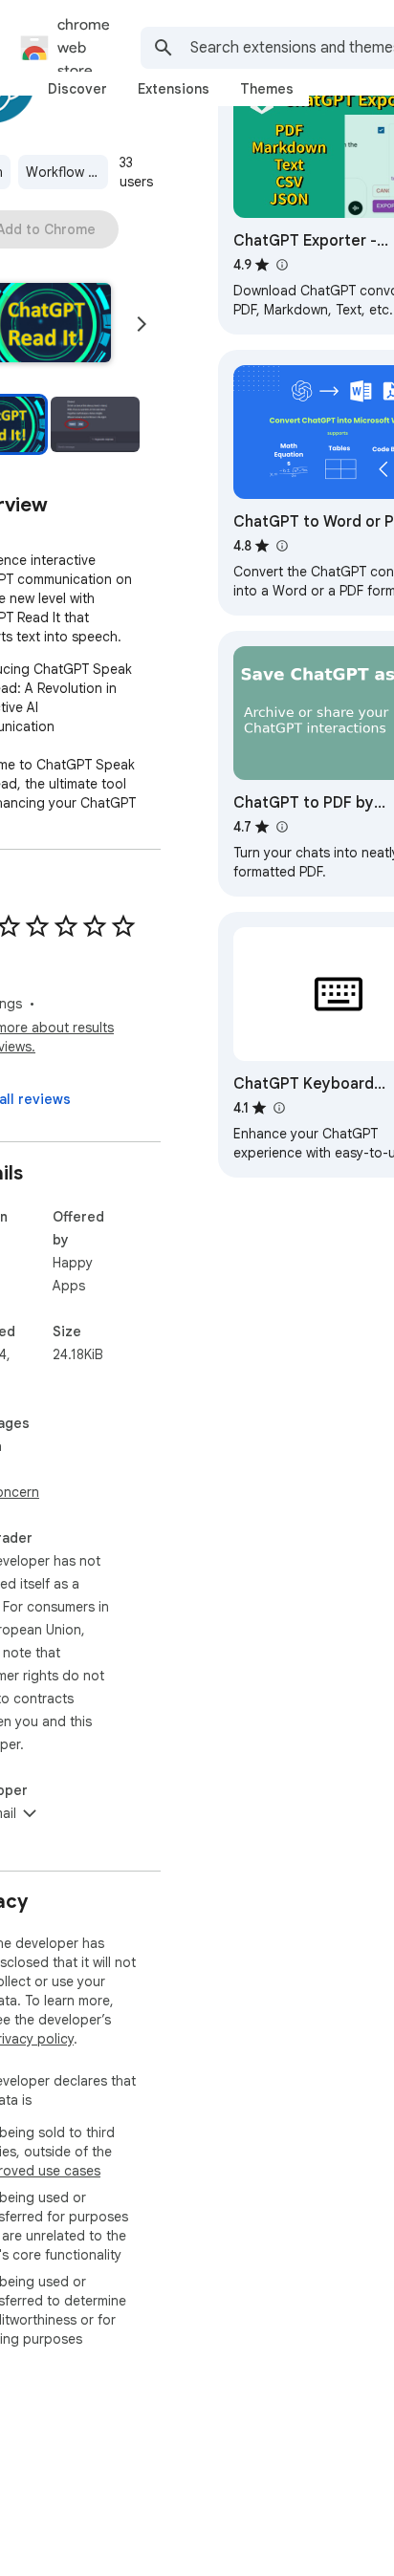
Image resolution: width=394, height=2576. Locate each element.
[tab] (77, 89)
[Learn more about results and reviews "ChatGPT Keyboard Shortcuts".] (278, 1108)
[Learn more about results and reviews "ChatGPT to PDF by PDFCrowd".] (281, 827)
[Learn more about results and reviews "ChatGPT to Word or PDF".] (281, 546)
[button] (95, 424)
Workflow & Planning (67, 172)
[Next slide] (142, 324)
